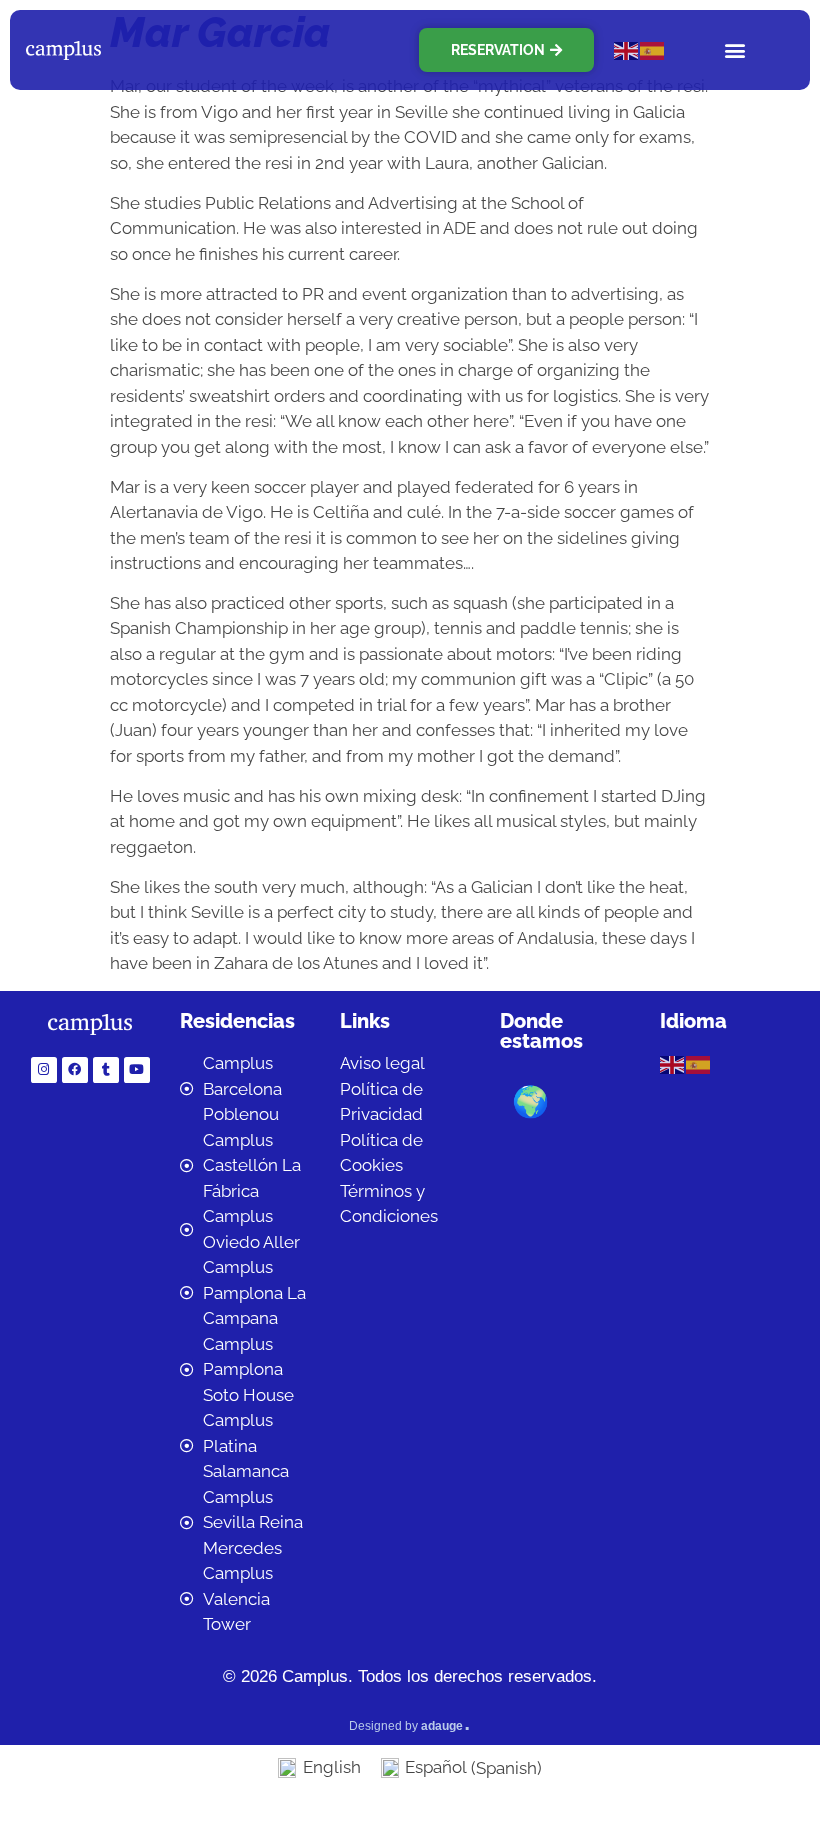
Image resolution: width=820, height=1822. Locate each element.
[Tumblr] (106, 1070)
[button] (735, 50)
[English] (627, 49)
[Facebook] (75, 1070)
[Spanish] (653, 49)
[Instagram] (44, 1070)
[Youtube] (137, 1070)
